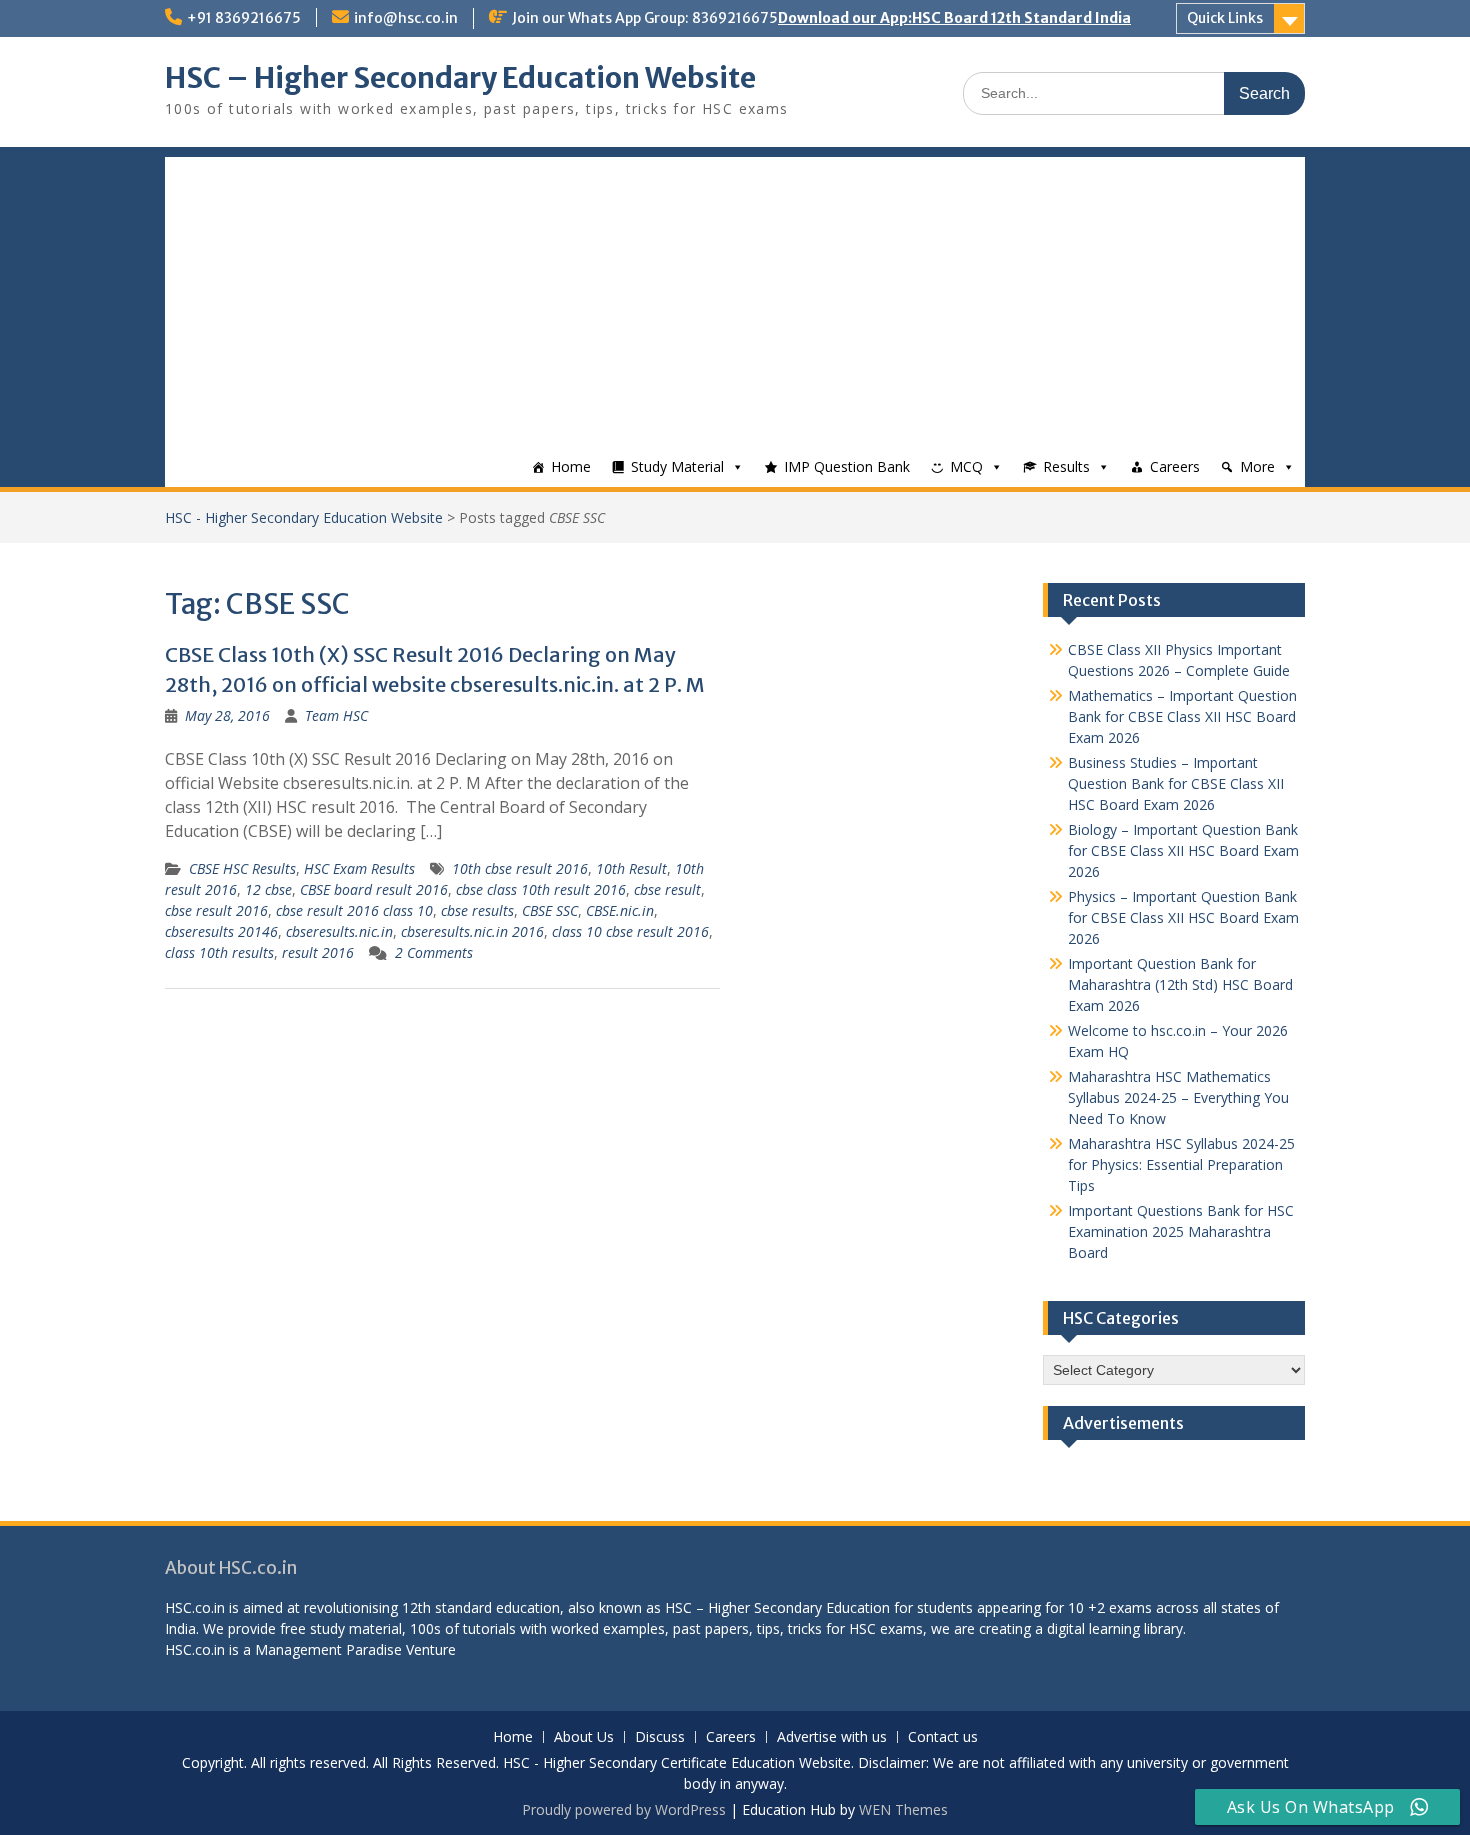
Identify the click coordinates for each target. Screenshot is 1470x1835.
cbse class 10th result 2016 (541, 889)
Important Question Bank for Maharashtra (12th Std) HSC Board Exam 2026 (1180, 984)
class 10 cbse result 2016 (630, 931)
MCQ (966, 466)
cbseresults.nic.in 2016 (472, 931)
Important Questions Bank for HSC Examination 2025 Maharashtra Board (1181, 1231)
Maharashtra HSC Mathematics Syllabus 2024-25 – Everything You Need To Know (1178, 1097)
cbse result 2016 (216, 910)
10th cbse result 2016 (520, 868)
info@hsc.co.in (406, 18)
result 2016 (318, 952)
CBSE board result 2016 (374, 889)
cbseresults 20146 (221, 931)
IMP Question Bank (847, 466)
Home (571, 466)
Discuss (660, 1737)
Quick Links (1225, 18)
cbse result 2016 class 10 (354, 910)
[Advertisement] (735, 297)
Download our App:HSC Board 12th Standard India (954, 18)
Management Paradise (328, 1649)
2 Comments (434, 952)
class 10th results (219, 952)
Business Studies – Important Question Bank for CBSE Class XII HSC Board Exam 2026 (1176, 783)
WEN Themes (903, 1809)
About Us (584, 1737)
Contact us (943, 1737)
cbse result (667, 889)
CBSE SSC (550, 910)
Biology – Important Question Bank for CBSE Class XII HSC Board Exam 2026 (1183, 850)
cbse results (477, 910)
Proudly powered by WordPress (624, 1809)
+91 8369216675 (244, 18)
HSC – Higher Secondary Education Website (460, 78)
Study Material (677, 466)
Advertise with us (832, 1737)
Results (1066, 466)
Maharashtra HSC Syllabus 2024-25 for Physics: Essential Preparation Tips (1181, 1164)
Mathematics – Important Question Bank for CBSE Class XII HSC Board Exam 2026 (1182, 716)
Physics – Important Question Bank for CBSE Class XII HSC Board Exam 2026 (1183, 917)
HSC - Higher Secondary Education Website (304, 517)
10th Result (631, 868)
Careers (1175, 466)
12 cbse (268, 889)
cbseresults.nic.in (339, 931)
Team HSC (336, 715)
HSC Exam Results (359, 868)
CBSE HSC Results (242, 868)
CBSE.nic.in (620, 910)
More (1257, 466)
